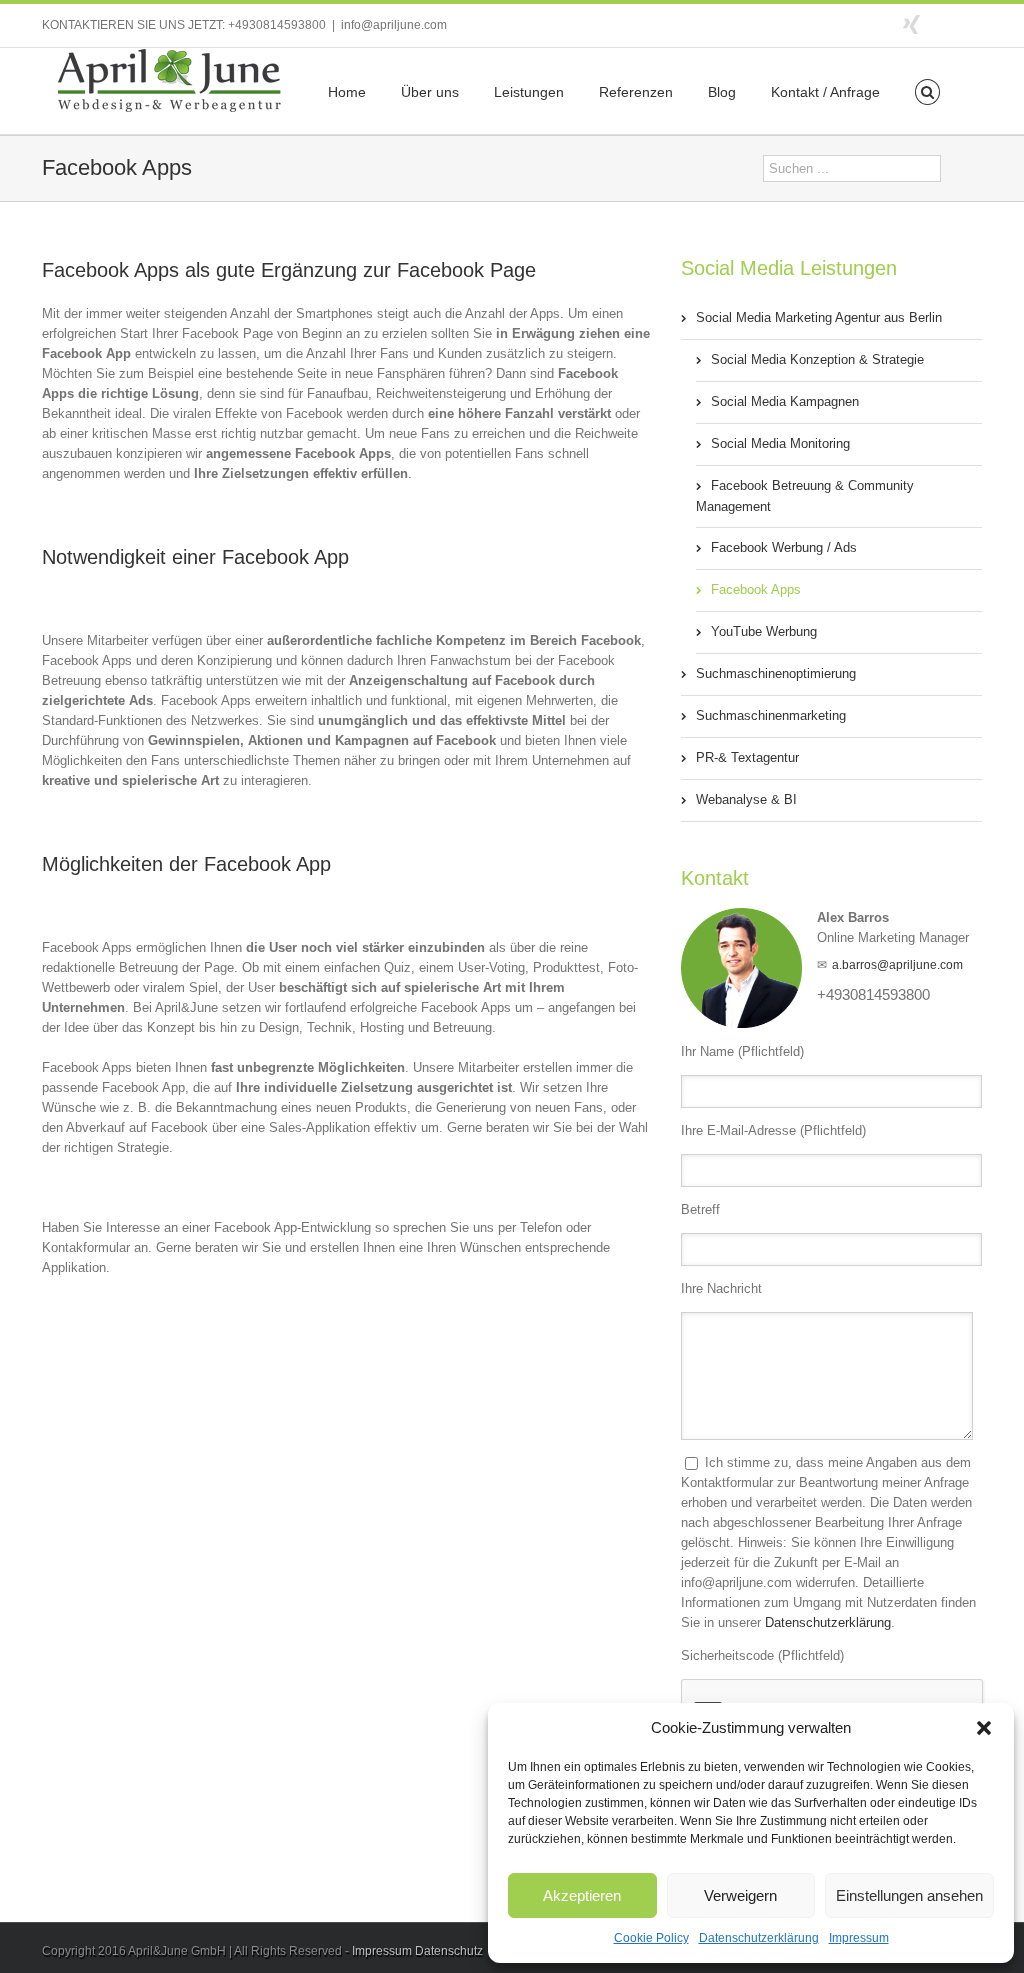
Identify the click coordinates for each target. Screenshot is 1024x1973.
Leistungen (529, 92)
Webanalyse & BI (746, 799)
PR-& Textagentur (747, 757)
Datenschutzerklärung (759, 1938)
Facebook (977, 23)
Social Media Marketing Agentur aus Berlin (819, 317)
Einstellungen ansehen (909, 1895)
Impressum (859, 1938)
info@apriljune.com (394, 25)
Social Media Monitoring (780, 443)
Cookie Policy (651, 1938)
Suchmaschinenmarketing (771, 715)
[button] (984, 1728)
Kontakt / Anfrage (825, 92)
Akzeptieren (582, 1895)
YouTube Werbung (764, 631)
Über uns (430, 92)
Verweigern (740, 1895)
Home (347, 92)
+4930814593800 (277, 25)
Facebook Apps (756, 589)
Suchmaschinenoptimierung (776, 673)
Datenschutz (449, 1951)
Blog (722, 92)
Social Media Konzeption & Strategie (817, 359)
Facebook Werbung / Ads (784, 547)
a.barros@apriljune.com (897, 965)
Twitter (946, 23)
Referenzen (636, 92)
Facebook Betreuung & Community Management (805, 496)
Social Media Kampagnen (785, 401)
